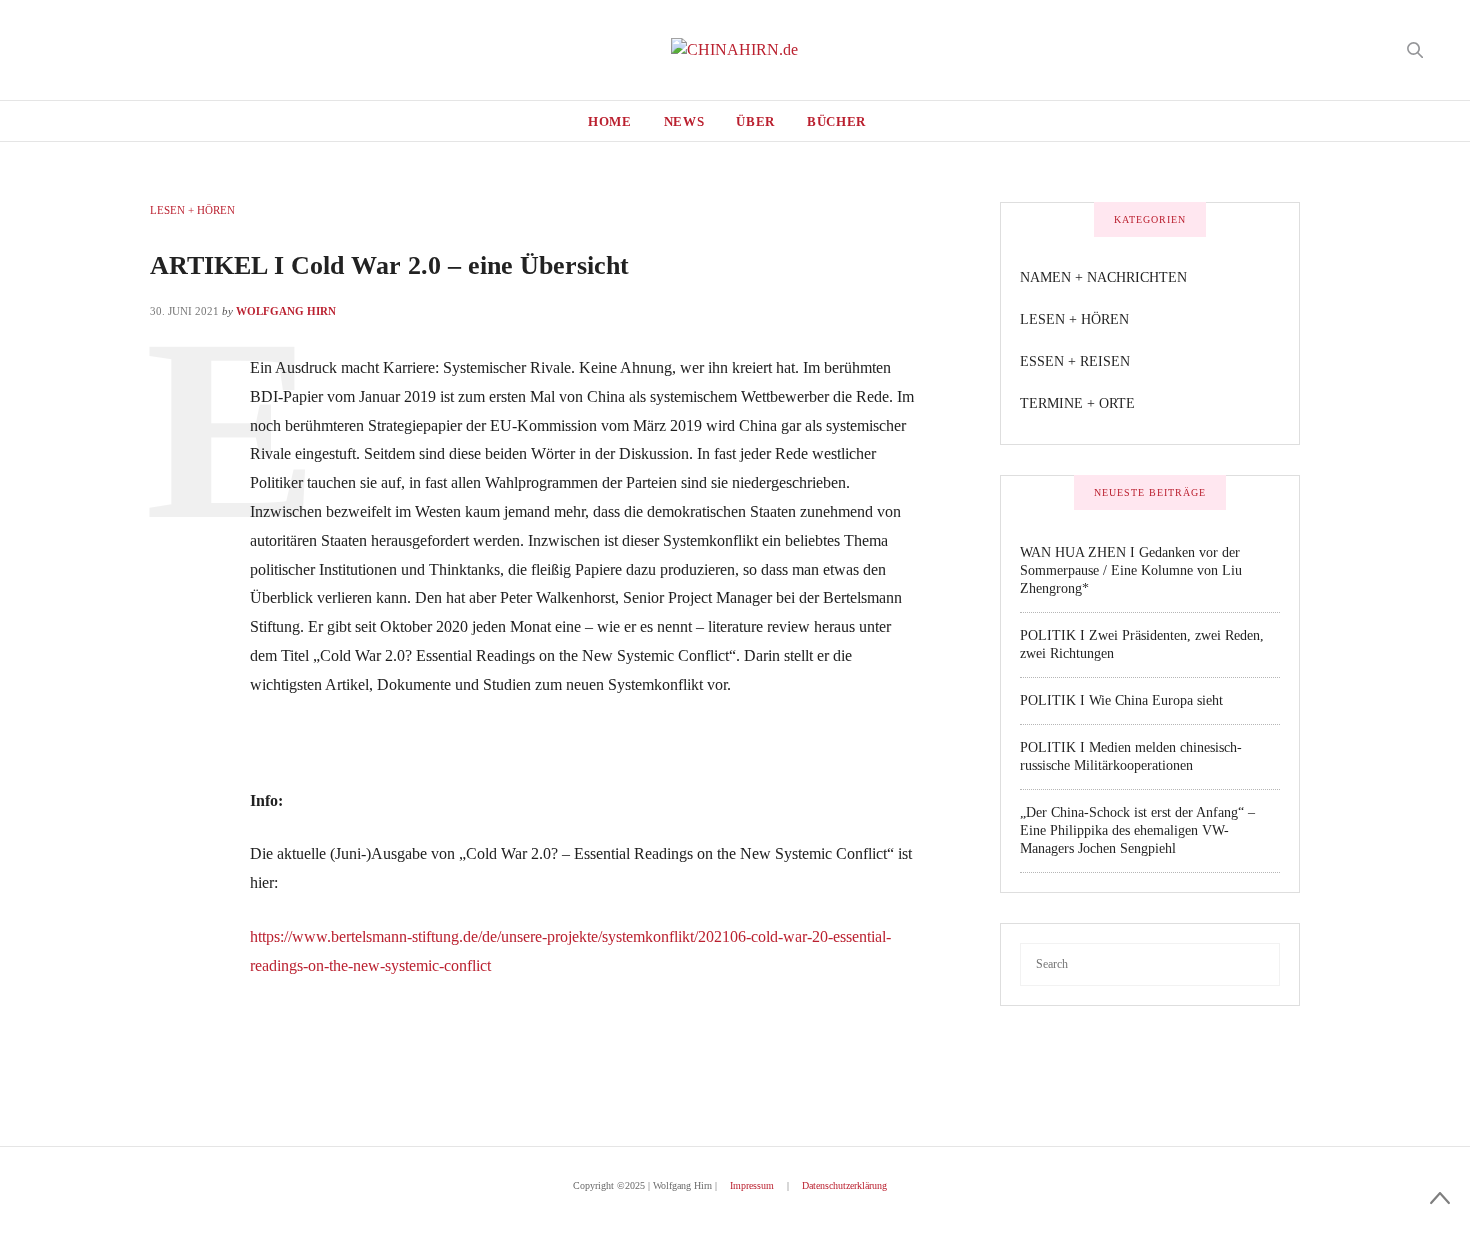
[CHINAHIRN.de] (734, 50)
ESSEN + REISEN (1075, 361)
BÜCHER (836, 121)
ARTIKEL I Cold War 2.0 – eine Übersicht (389, 265)
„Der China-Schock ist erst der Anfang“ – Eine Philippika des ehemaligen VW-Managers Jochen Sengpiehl (1137, 830)
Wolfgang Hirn (286, 311)
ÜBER (755, 121)
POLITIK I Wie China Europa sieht (1121, 700)
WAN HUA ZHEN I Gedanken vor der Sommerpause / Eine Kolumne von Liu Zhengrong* (1131, 570)
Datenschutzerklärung (844, 1185)
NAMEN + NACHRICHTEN (1103, 277)
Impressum (752, 1185)
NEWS (684, 121)
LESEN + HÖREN (192, 210)
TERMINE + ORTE (1077, 403)
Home (610, 121)
